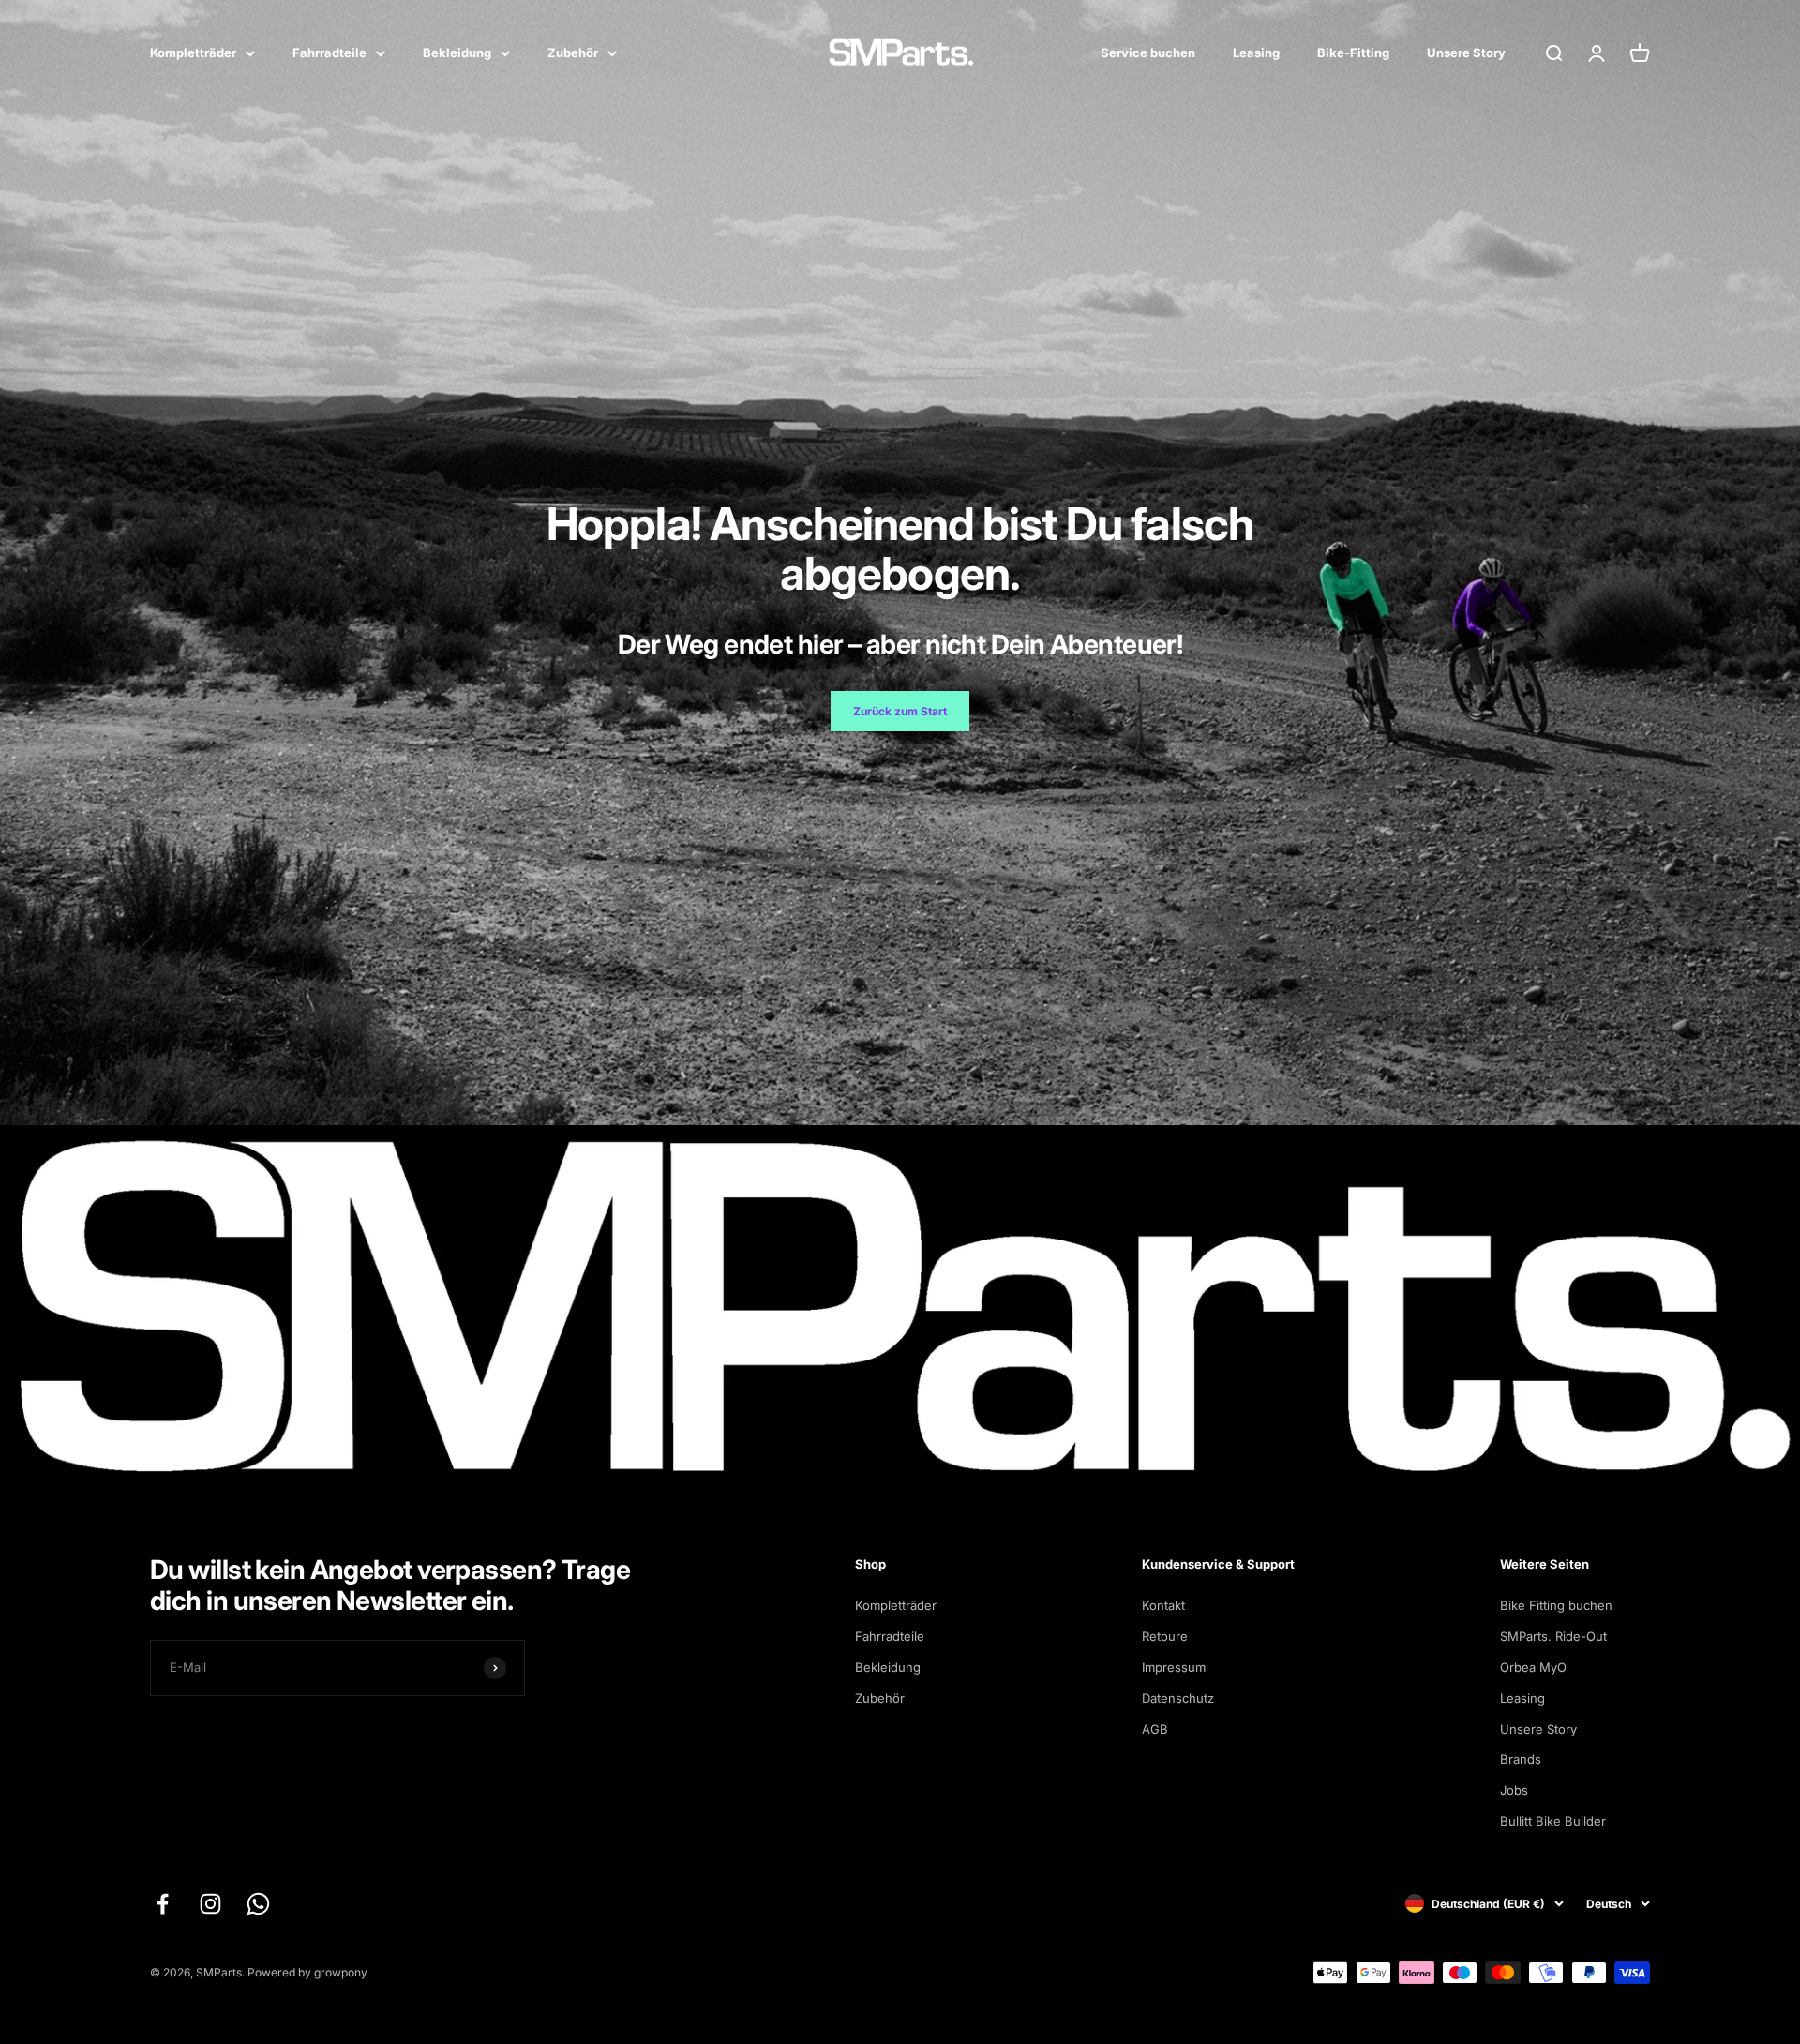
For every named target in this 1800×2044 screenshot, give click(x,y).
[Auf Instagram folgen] (210, 1904)
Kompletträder (193, 53)
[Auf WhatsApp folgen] (258, 1904)
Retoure (1165, 1636)
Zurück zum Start (900, 711)
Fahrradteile (330, 53)
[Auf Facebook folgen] (163, 1904)
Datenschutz (1178, 1698)
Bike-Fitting (1353, 53)
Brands (1521, 1759)
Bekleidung (457, 53)
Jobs (1514, 1790)
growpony (341, 1972)
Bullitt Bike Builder (1553, 1821)
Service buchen (1148, 53)
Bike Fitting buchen (1556, 1605)
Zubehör (573, 53)
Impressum (1174, 1667)
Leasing (1256, 53)
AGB (1155, 1729)
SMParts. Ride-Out (1553, 1636)
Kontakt (1163, 1605)
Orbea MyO (1533, 1667)
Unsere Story (1466, 53)
